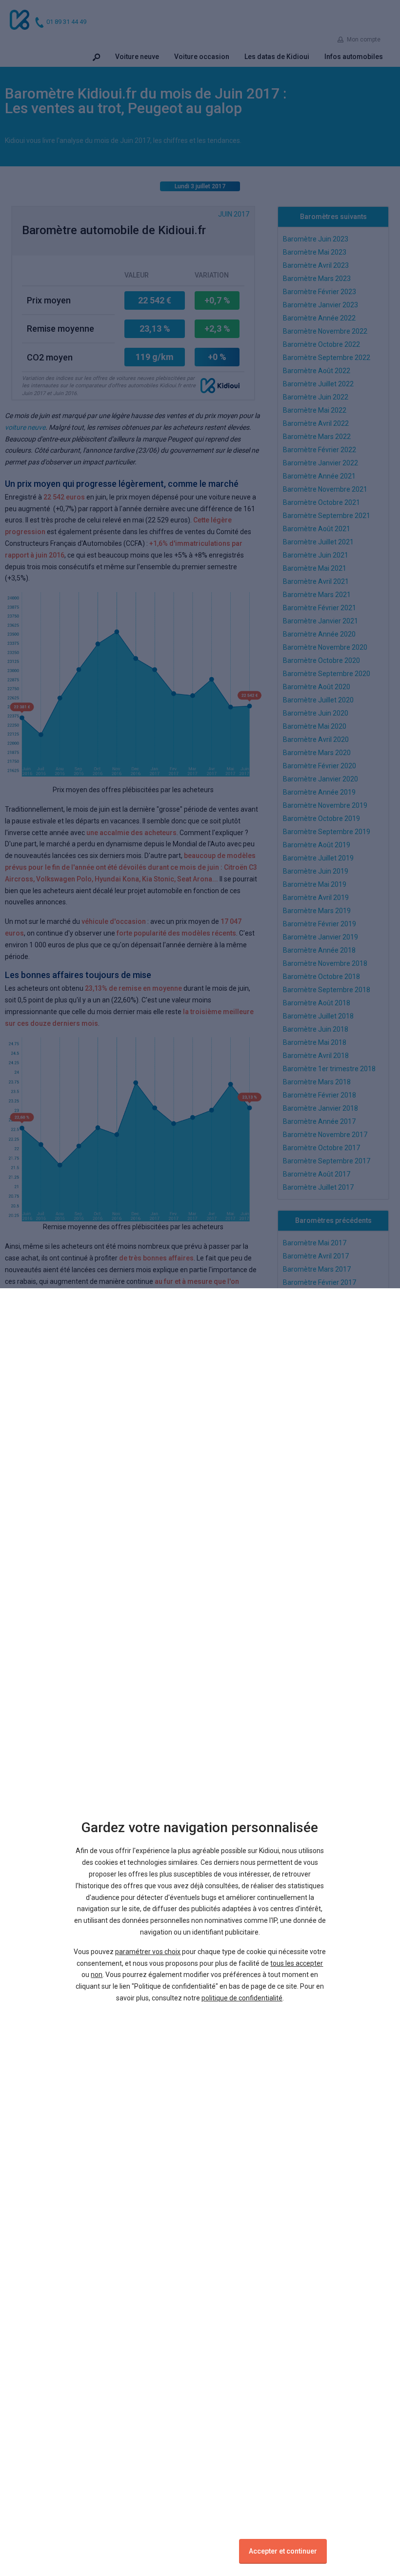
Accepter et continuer (283, 2551)
